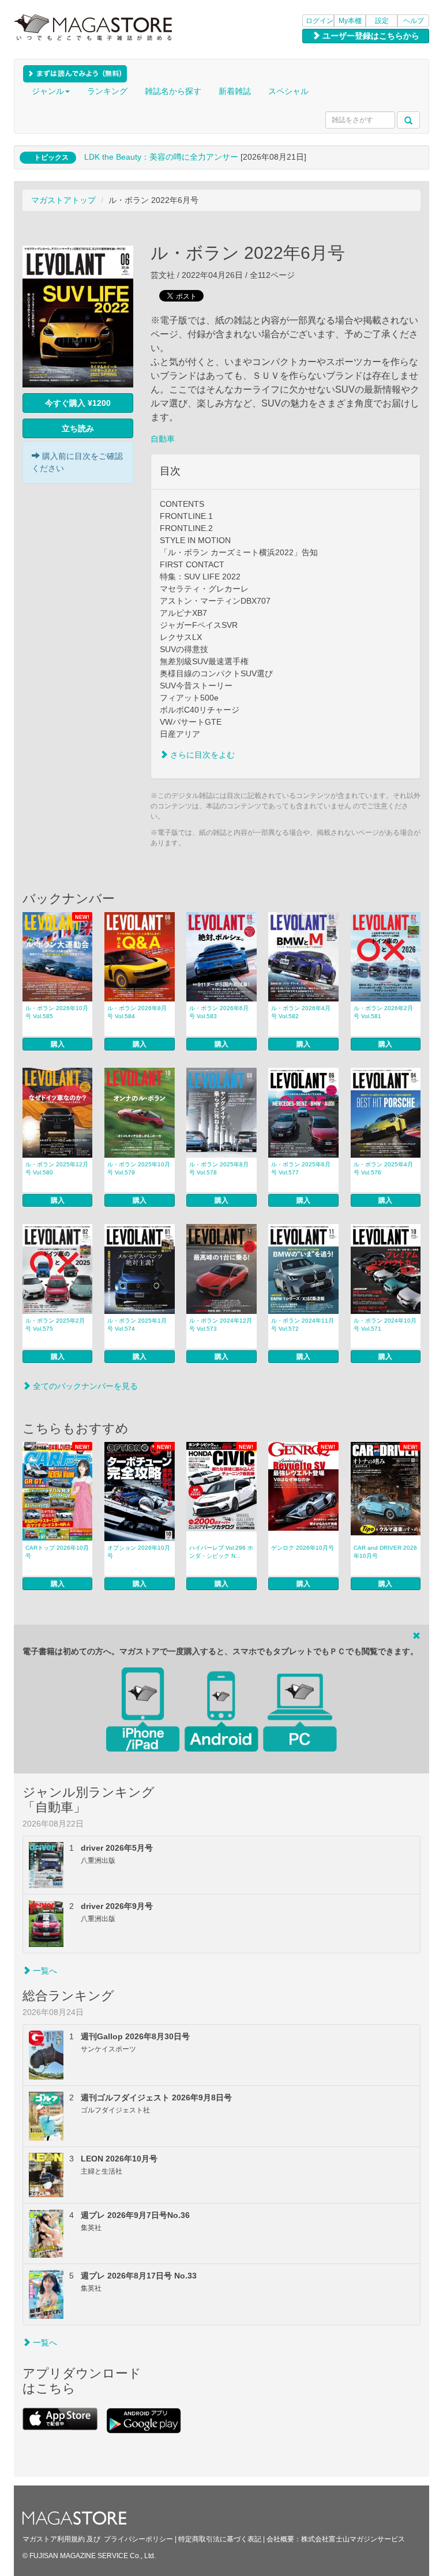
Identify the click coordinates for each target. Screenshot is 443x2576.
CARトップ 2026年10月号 (57, 1552)
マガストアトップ (63, 200)
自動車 (163, 439)
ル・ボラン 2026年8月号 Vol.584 (137, 1012)
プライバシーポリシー (138, 2539)
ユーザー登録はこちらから (370, 36)
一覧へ (44, 1971)
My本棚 (350, 21)
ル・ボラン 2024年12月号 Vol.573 (221, 1325)
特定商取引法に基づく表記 (220, 2539)
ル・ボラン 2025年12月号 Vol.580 (57, 1168)
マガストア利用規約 (54, 2539)
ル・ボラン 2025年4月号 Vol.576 (383, 1168)
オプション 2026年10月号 (139, 1552)
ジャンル (48, 91)
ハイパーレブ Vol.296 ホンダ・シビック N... (221, 1552)
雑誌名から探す (173, 91)
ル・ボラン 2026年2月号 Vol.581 (383, 1012)
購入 (58, 1044)
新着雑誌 (235, 91)
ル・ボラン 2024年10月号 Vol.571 (385, 1325)
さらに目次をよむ (201, 755)
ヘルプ (414, 21)
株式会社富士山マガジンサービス (353, 2539)
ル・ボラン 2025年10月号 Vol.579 (139, 1168)
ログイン (320, 21)
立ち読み (78, 428)
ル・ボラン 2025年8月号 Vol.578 (219, 1168)
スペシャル (288, 91)
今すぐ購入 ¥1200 (78, 403)
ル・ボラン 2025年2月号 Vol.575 (55, 1325)
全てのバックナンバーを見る (84, 1386)
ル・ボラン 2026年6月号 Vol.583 (219, 1012)
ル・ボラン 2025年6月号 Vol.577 (301, 1168)
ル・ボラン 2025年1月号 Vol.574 (137, 1325)
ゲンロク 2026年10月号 (303, 1548)
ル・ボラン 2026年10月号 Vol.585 (57, 1012)
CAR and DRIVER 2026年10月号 (385, 1552)
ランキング (107, 91)
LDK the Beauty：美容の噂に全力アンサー (161, 157)
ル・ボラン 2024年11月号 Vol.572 (303, 1325)
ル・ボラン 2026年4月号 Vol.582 (301, 1012)
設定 (382, 21)
